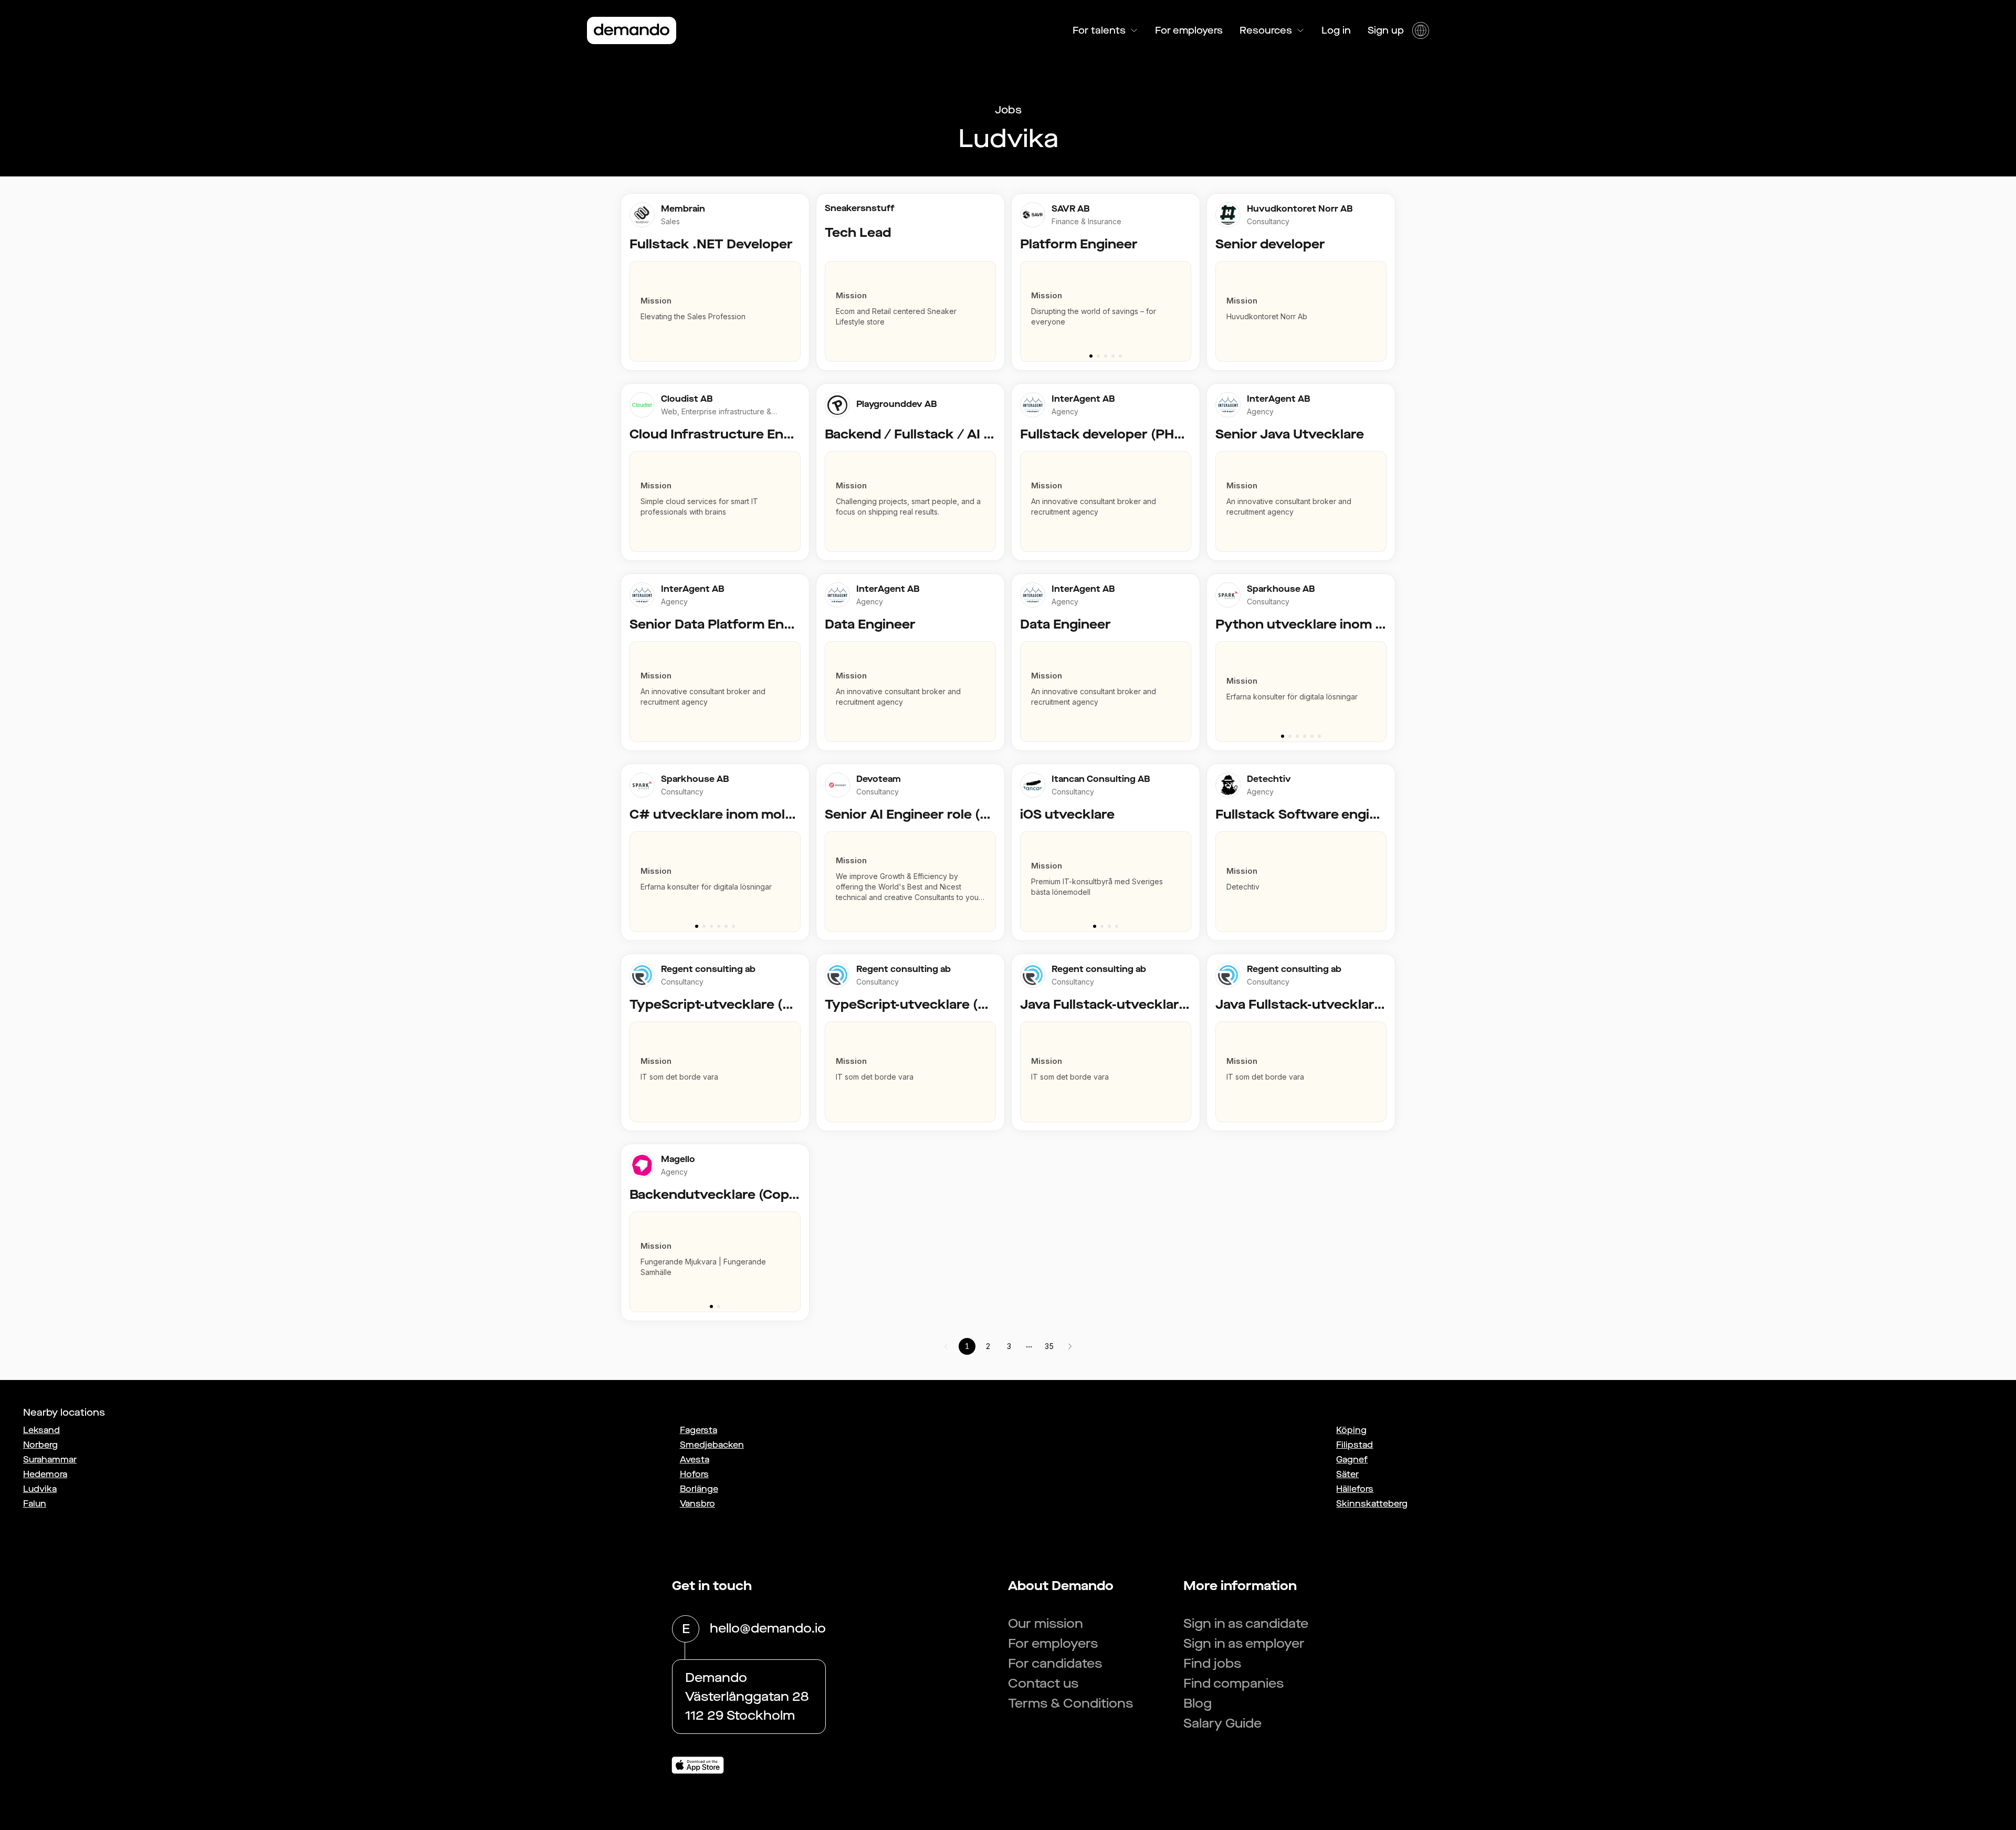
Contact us (1043, 1683)
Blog (1198, 1703)
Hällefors (1355, 1489)
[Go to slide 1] (1091, 356)
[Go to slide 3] (1106, 356)
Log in (1336, 30)
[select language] (1421, 30)
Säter (1347, 1474)
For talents (1099, 30)
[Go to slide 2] (1098, 356)
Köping (1351, 1430)
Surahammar (50, 1460)
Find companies (1233, 1683)
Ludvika (40, 1489)
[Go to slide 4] (1113, 356)
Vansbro (697, 1504)
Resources (1266, 30)
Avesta (695, 1460)
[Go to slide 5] (1120, 356)
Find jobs (1212, 1664)
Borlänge (699, 1489)
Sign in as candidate (1246, 1624)
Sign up (1386, 30)
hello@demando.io (768, 1628)
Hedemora (45, 1474)
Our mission (1046, 1624)
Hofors (694, 1474)
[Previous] (1024, 306)
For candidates (1055, 1664)
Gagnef (1352, 1460)
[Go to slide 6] (1319, 736)
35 (1049, 1346)
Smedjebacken (712, 1445)
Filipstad (1354, 1445)
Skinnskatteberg (1372, 1504)
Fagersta (699, 1430)
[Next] (1188, 306)
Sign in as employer (1244, 1644)
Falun (35, 1504)
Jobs (1008, 110)
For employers (1189, 30)
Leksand (41, 1430)
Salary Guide (1222, 1723)
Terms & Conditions (1070, 1703)
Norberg (40, 1445)
